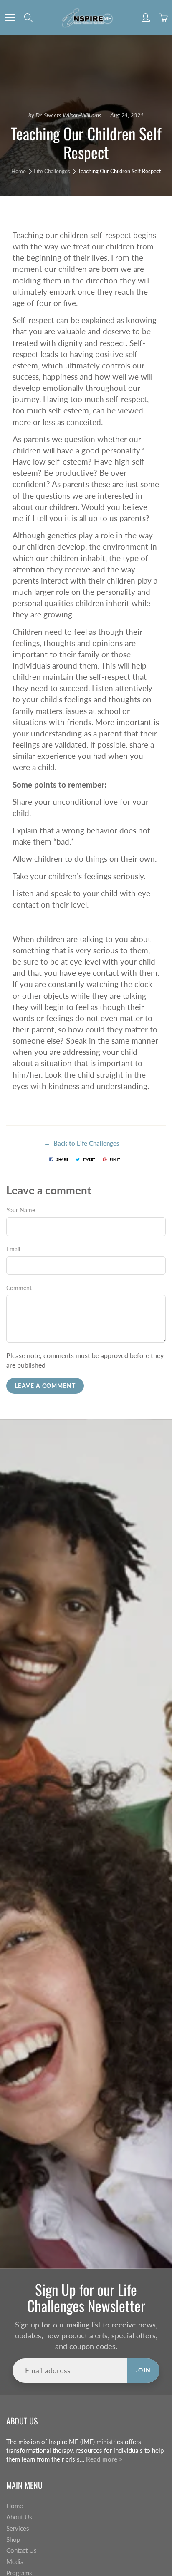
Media (15, 2562)
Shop (13, 2540)
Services (18, 2528)
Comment (19, 1288)
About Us (19, 2517)
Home (19, 171)
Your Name (21, 1210)
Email (13, 1249)
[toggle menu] (10, 17)
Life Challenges (52, 171)
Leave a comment (45, 1386)
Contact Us (21, 2550)
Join (143, 2370)
